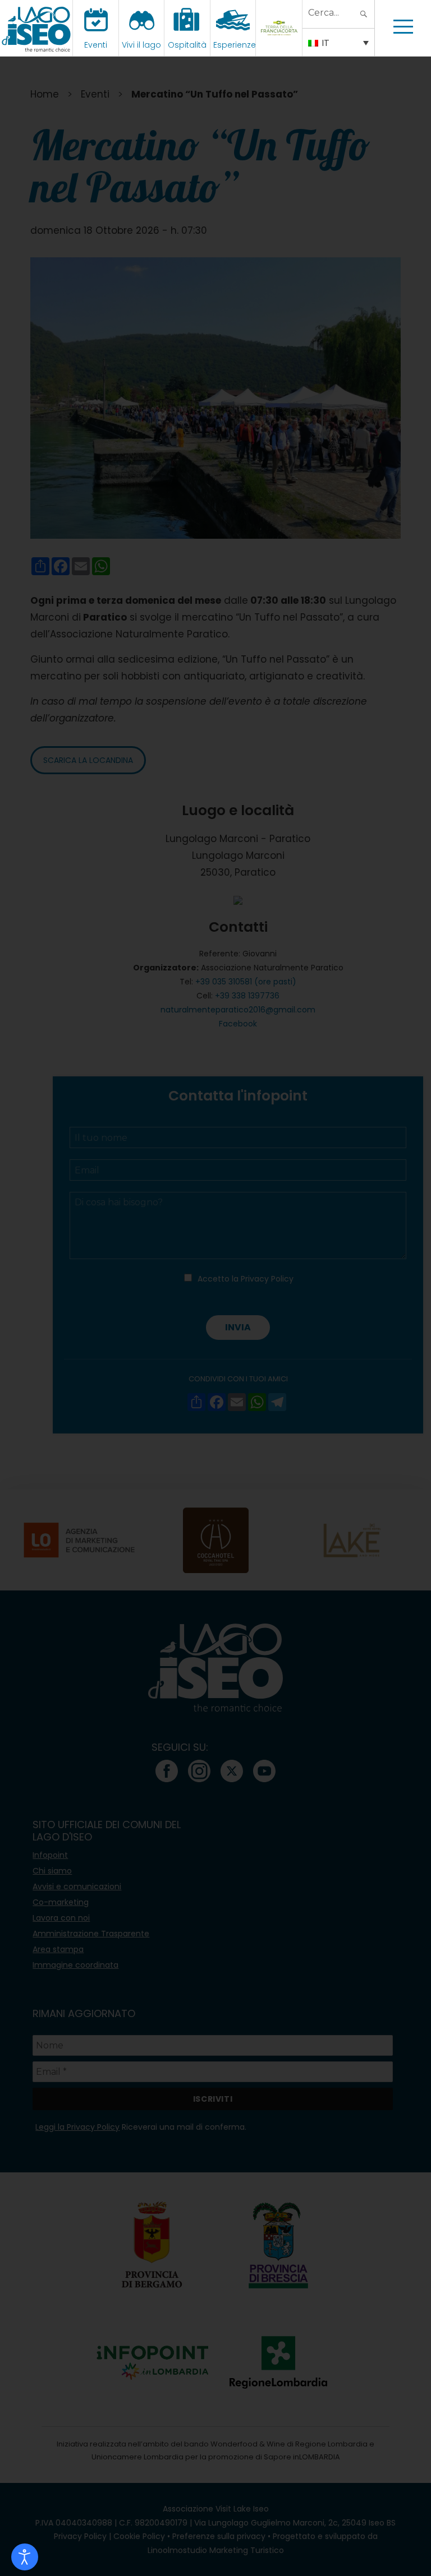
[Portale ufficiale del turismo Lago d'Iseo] (36, 28)
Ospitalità (187, 45)
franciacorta (280, 45)
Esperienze (235, 45)
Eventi (96, 45)
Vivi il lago (141, 45)
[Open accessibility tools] (25, 2557)
